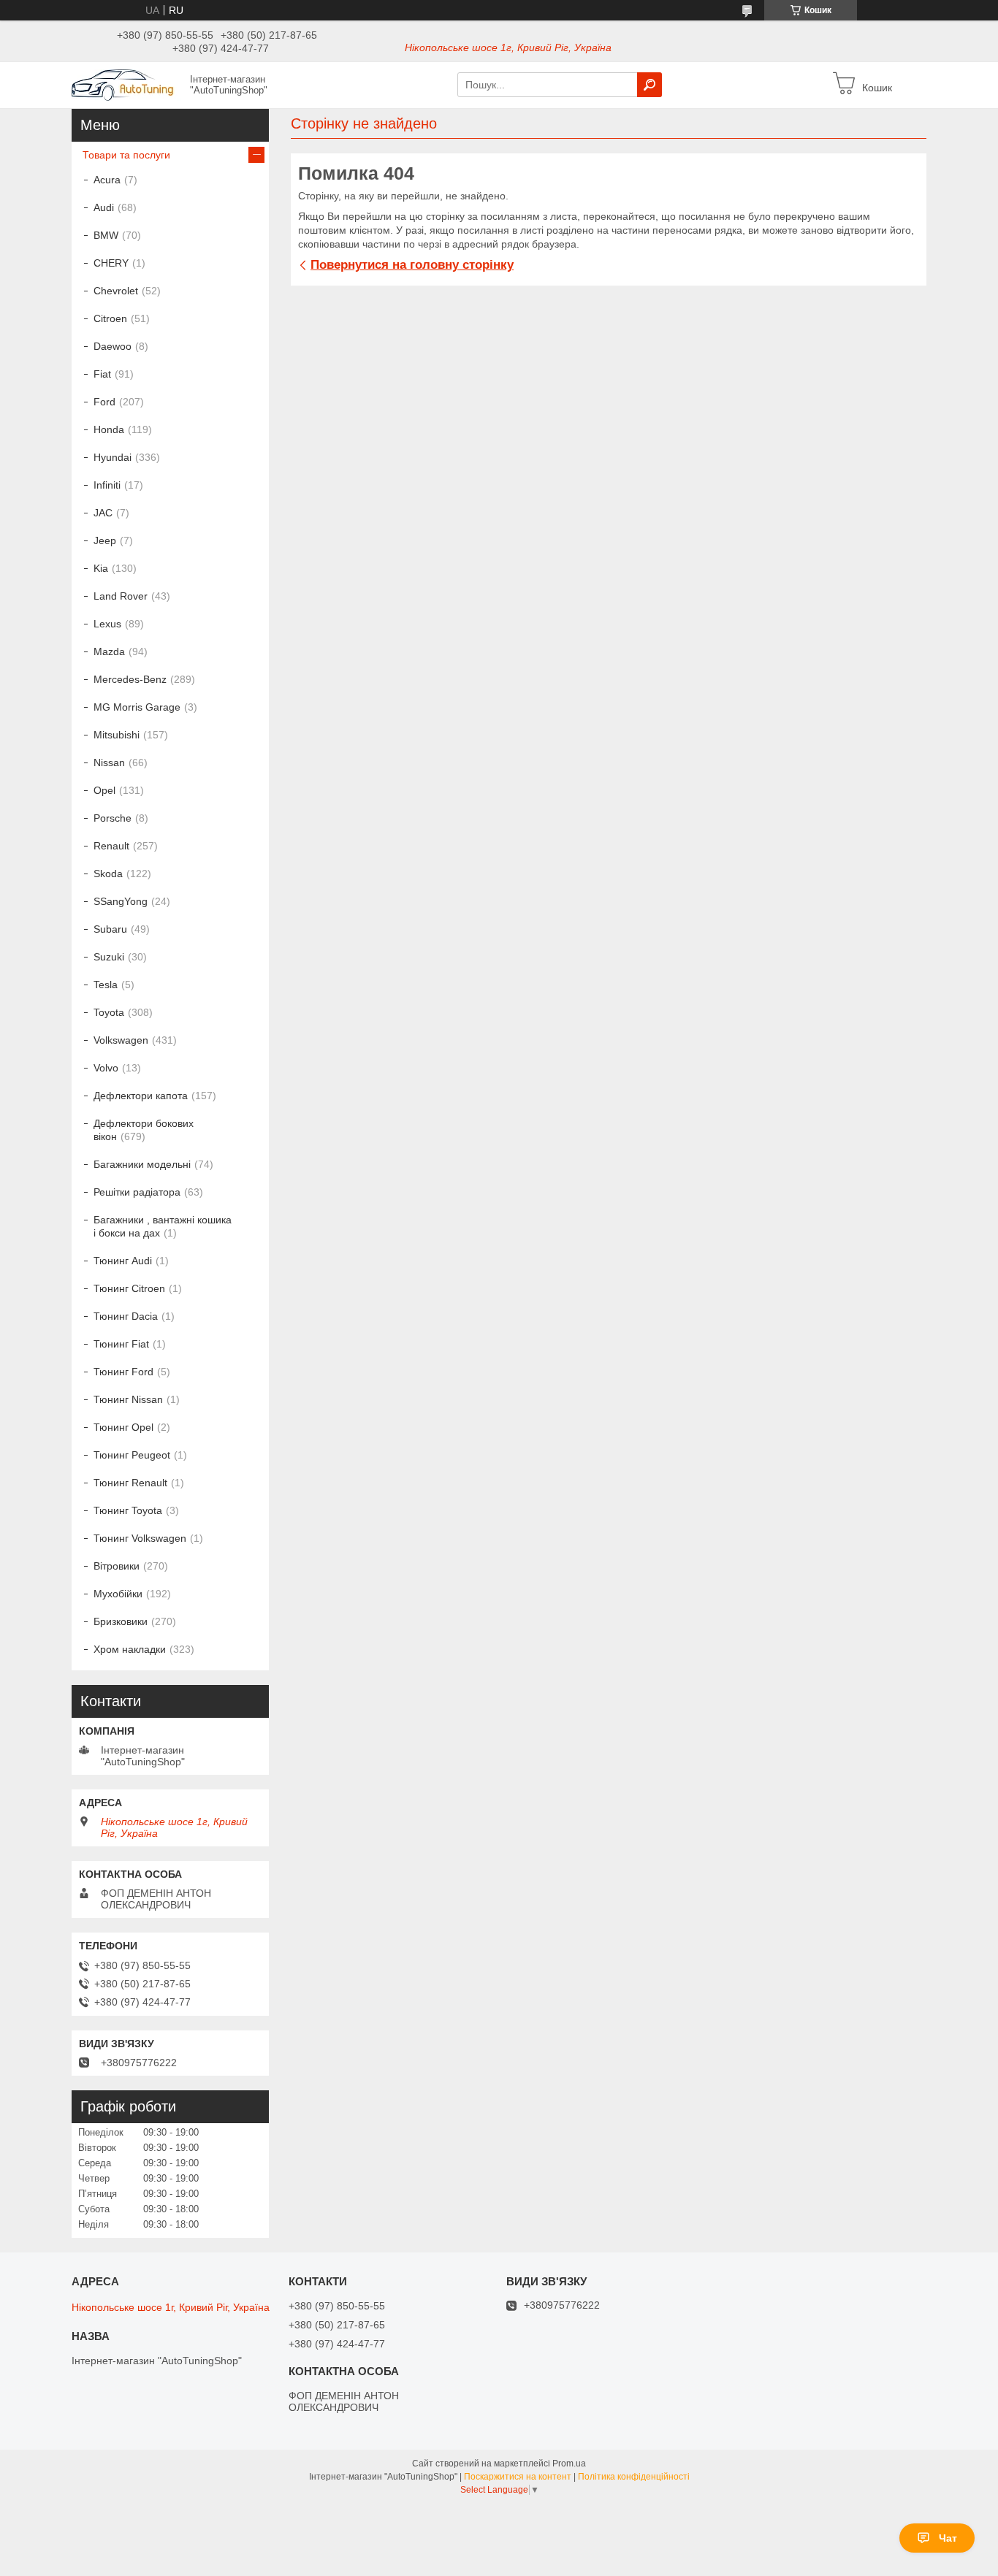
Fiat (102, 374)
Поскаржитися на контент (518, 2477)
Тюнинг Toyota (128, 1510)
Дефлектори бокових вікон (144, 1130)
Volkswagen (121, 1040)
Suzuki (109, 957)
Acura (107, 180)
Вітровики (117, 1566)
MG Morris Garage (137, 707)
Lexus (107, 624)
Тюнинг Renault (130, 1483)
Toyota (109, 1012)
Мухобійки (118, 1594)
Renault (111, 846)
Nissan (109, 763)
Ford (104, 402)
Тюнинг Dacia (126, 1316)
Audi (104, 207)
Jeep (105, 540)
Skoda (108, 874)
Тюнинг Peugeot (132, 1455)
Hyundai (113, 457)
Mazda (109, 651)
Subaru (110, 929)
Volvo (106, 1068)
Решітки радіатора (137, 1192)
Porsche (113, 818)
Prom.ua (569, 2464)
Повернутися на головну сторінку (412, 265)
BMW (106, 235)
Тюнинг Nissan (128, 1399)
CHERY (111, 263)
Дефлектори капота (141, 1096)
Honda (109, 429)
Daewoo (113, 346)
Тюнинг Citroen (129, 1288)
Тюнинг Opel (123, 1427)
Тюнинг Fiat (121, 1344)
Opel (104, 790)
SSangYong (121, 901)
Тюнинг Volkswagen (140, 1538)
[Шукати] (650, 85)
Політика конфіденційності (634, 2477)
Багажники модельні (142, 1164)
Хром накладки (130, 1649)
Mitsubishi (117, 735)
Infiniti (107, 485)
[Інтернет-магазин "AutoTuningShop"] (126, 84)
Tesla (106, 985)
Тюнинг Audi (123, 1261)
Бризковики (121, 1621)
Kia (101, 568)
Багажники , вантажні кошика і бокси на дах (163, 1226)
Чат (948, 2538)
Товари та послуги (126, 155)
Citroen (110, 318)
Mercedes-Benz (130, 679)
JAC (103, 513)
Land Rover (121, 596)
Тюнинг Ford (123, 1372)
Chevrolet (116, 291)
